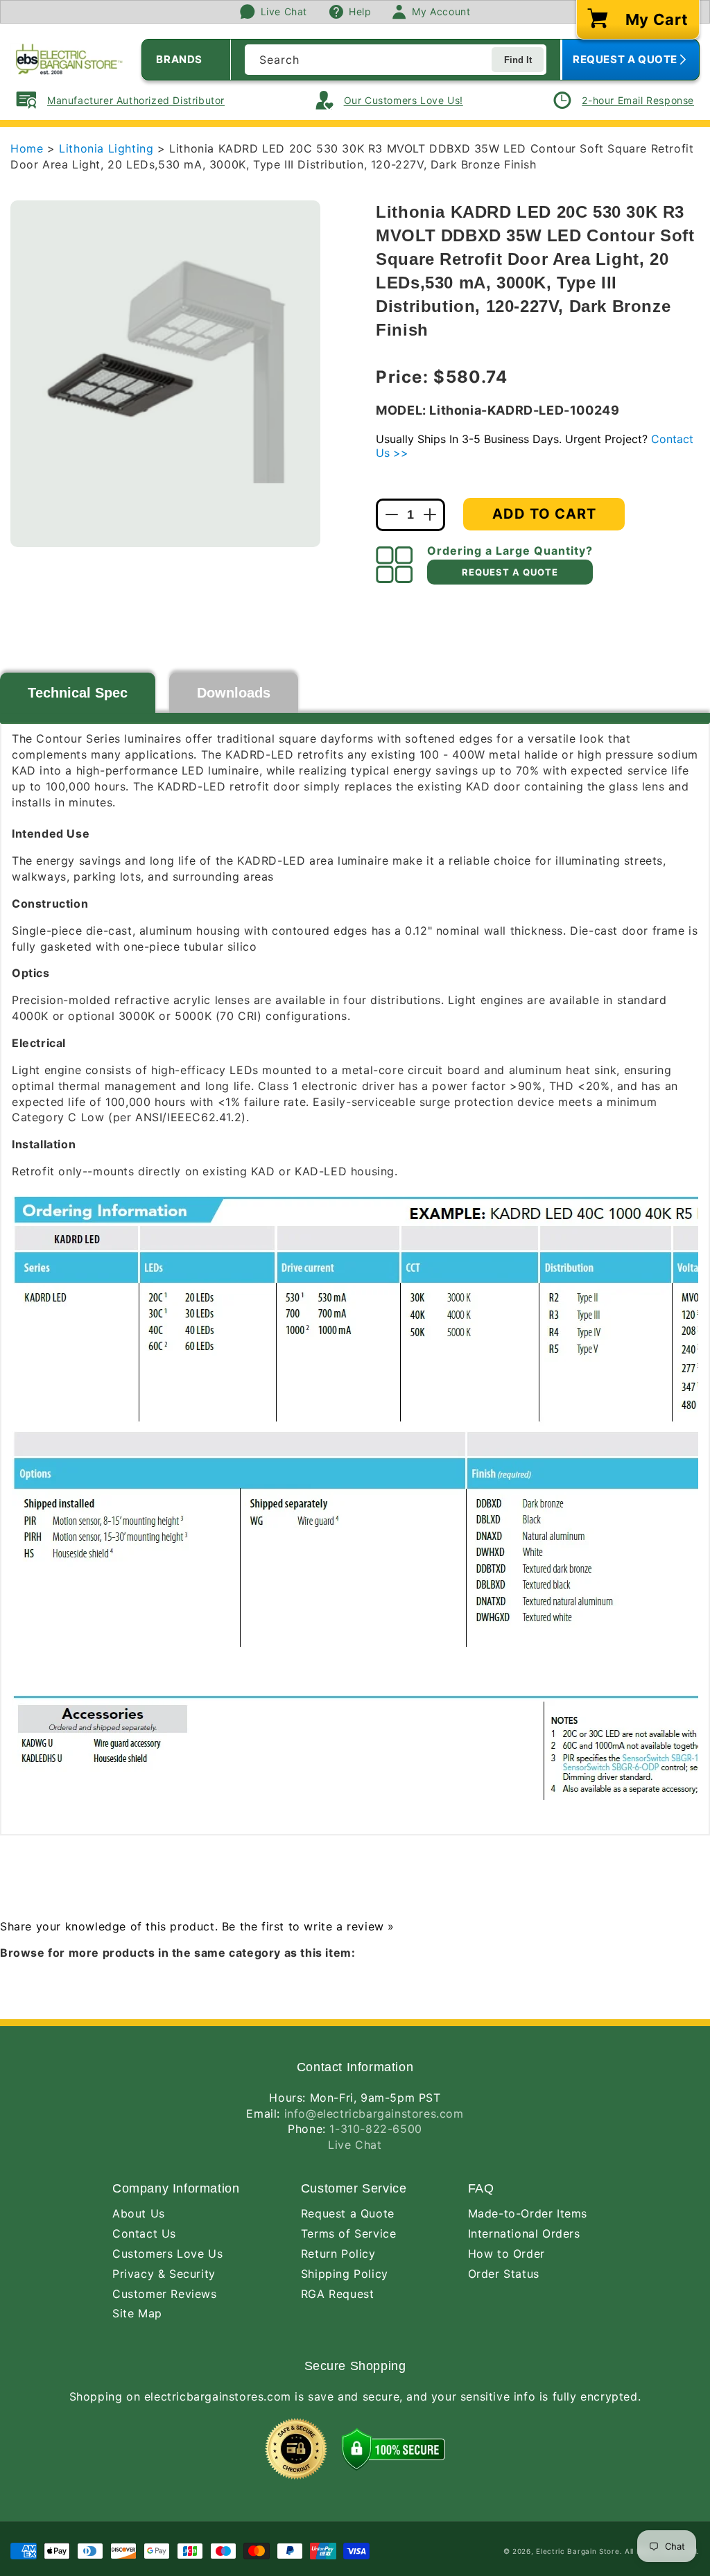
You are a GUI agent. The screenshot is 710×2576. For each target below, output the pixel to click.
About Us (139, 2213)
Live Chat (355, 2145)
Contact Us (144, 2233)
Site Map (137, 2313)
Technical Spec (78, 693)
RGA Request (338, 2294)
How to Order (506, 2254)
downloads (234, 693)
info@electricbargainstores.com (374, 2113)
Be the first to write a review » (308, 1926)
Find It (518, 60)
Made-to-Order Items (528, 2213)
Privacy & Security (164, 2274)
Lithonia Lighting (108, 148)
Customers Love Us (167, 2254)
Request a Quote (348, 2213)
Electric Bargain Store (578, 2551)
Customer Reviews (165, 2294)
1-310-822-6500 (375, 2129)
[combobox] (396, 60)
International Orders (524, 2233)
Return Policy (338, 2254)
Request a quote (510, 572)
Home (27, 148)
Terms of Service (349, 2233)
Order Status (504, 2274)
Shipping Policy (345, 2274)
